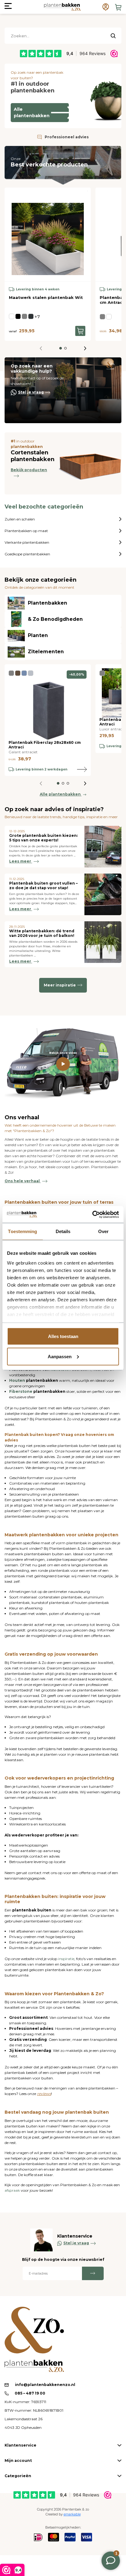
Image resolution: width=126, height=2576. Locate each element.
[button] (61, 348)
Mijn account (18, 2460)
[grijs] (31, 673)
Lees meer (21, 861)
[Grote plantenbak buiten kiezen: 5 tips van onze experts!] (103, 847)
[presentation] (85, 348)
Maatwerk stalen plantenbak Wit (46, 297)
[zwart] (18, 316)
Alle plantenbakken (32, 112)
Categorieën (18, 2476)
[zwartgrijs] (31, 316)
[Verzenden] (93, 2273)
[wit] (12, 316)
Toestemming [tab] (22, 1231)
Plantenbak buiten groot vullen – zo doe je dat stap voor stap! (43, 885)
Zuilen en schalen (20, 519)
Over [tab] (103, 1231)
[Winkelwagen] (118, 7)
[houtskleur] (18, 673)
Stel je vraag (31, 392)
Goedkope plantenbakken (27, 554)
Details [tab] (63, 1231)
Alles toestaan (63, 1336)
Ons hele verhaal (23, 1181)
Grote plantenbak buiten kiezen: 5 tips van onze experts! (43, 838)
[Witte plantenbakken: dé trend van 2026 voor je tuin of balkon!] (103, 944)
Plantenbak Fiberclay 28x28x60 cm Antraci (45, 745)
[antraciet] (24, 316)
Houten (17, 1380)
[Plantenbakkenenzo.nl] (62, 7)
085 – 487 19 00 (30, 2393)
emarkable (72, 2514)
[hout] (109, 317)
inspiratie (66, 1959)
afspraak (13, 2190)
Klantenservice (20, 2445)
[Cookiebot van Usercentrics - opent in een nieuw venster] (92, 1214)
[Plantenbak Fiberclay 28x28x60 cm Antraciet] (48, 704)
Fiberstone (21, 1391)
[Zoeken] (113, 36)
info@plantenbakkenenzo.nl (45, 2385)
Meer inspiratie (60, 985)
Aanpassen (60, 1356)
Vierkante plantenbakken (27, 542)
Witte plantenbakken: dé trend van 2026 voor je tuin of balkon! (42, 933)
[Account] (106, 7)
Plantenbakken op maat (26, 531)
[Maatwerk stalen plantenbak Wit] (48, 234)
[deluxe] (24, 673)
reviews (44, 2094)
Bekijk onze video (63, 1053)
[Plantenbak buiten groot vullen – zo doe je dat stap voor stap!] (103, 894)
